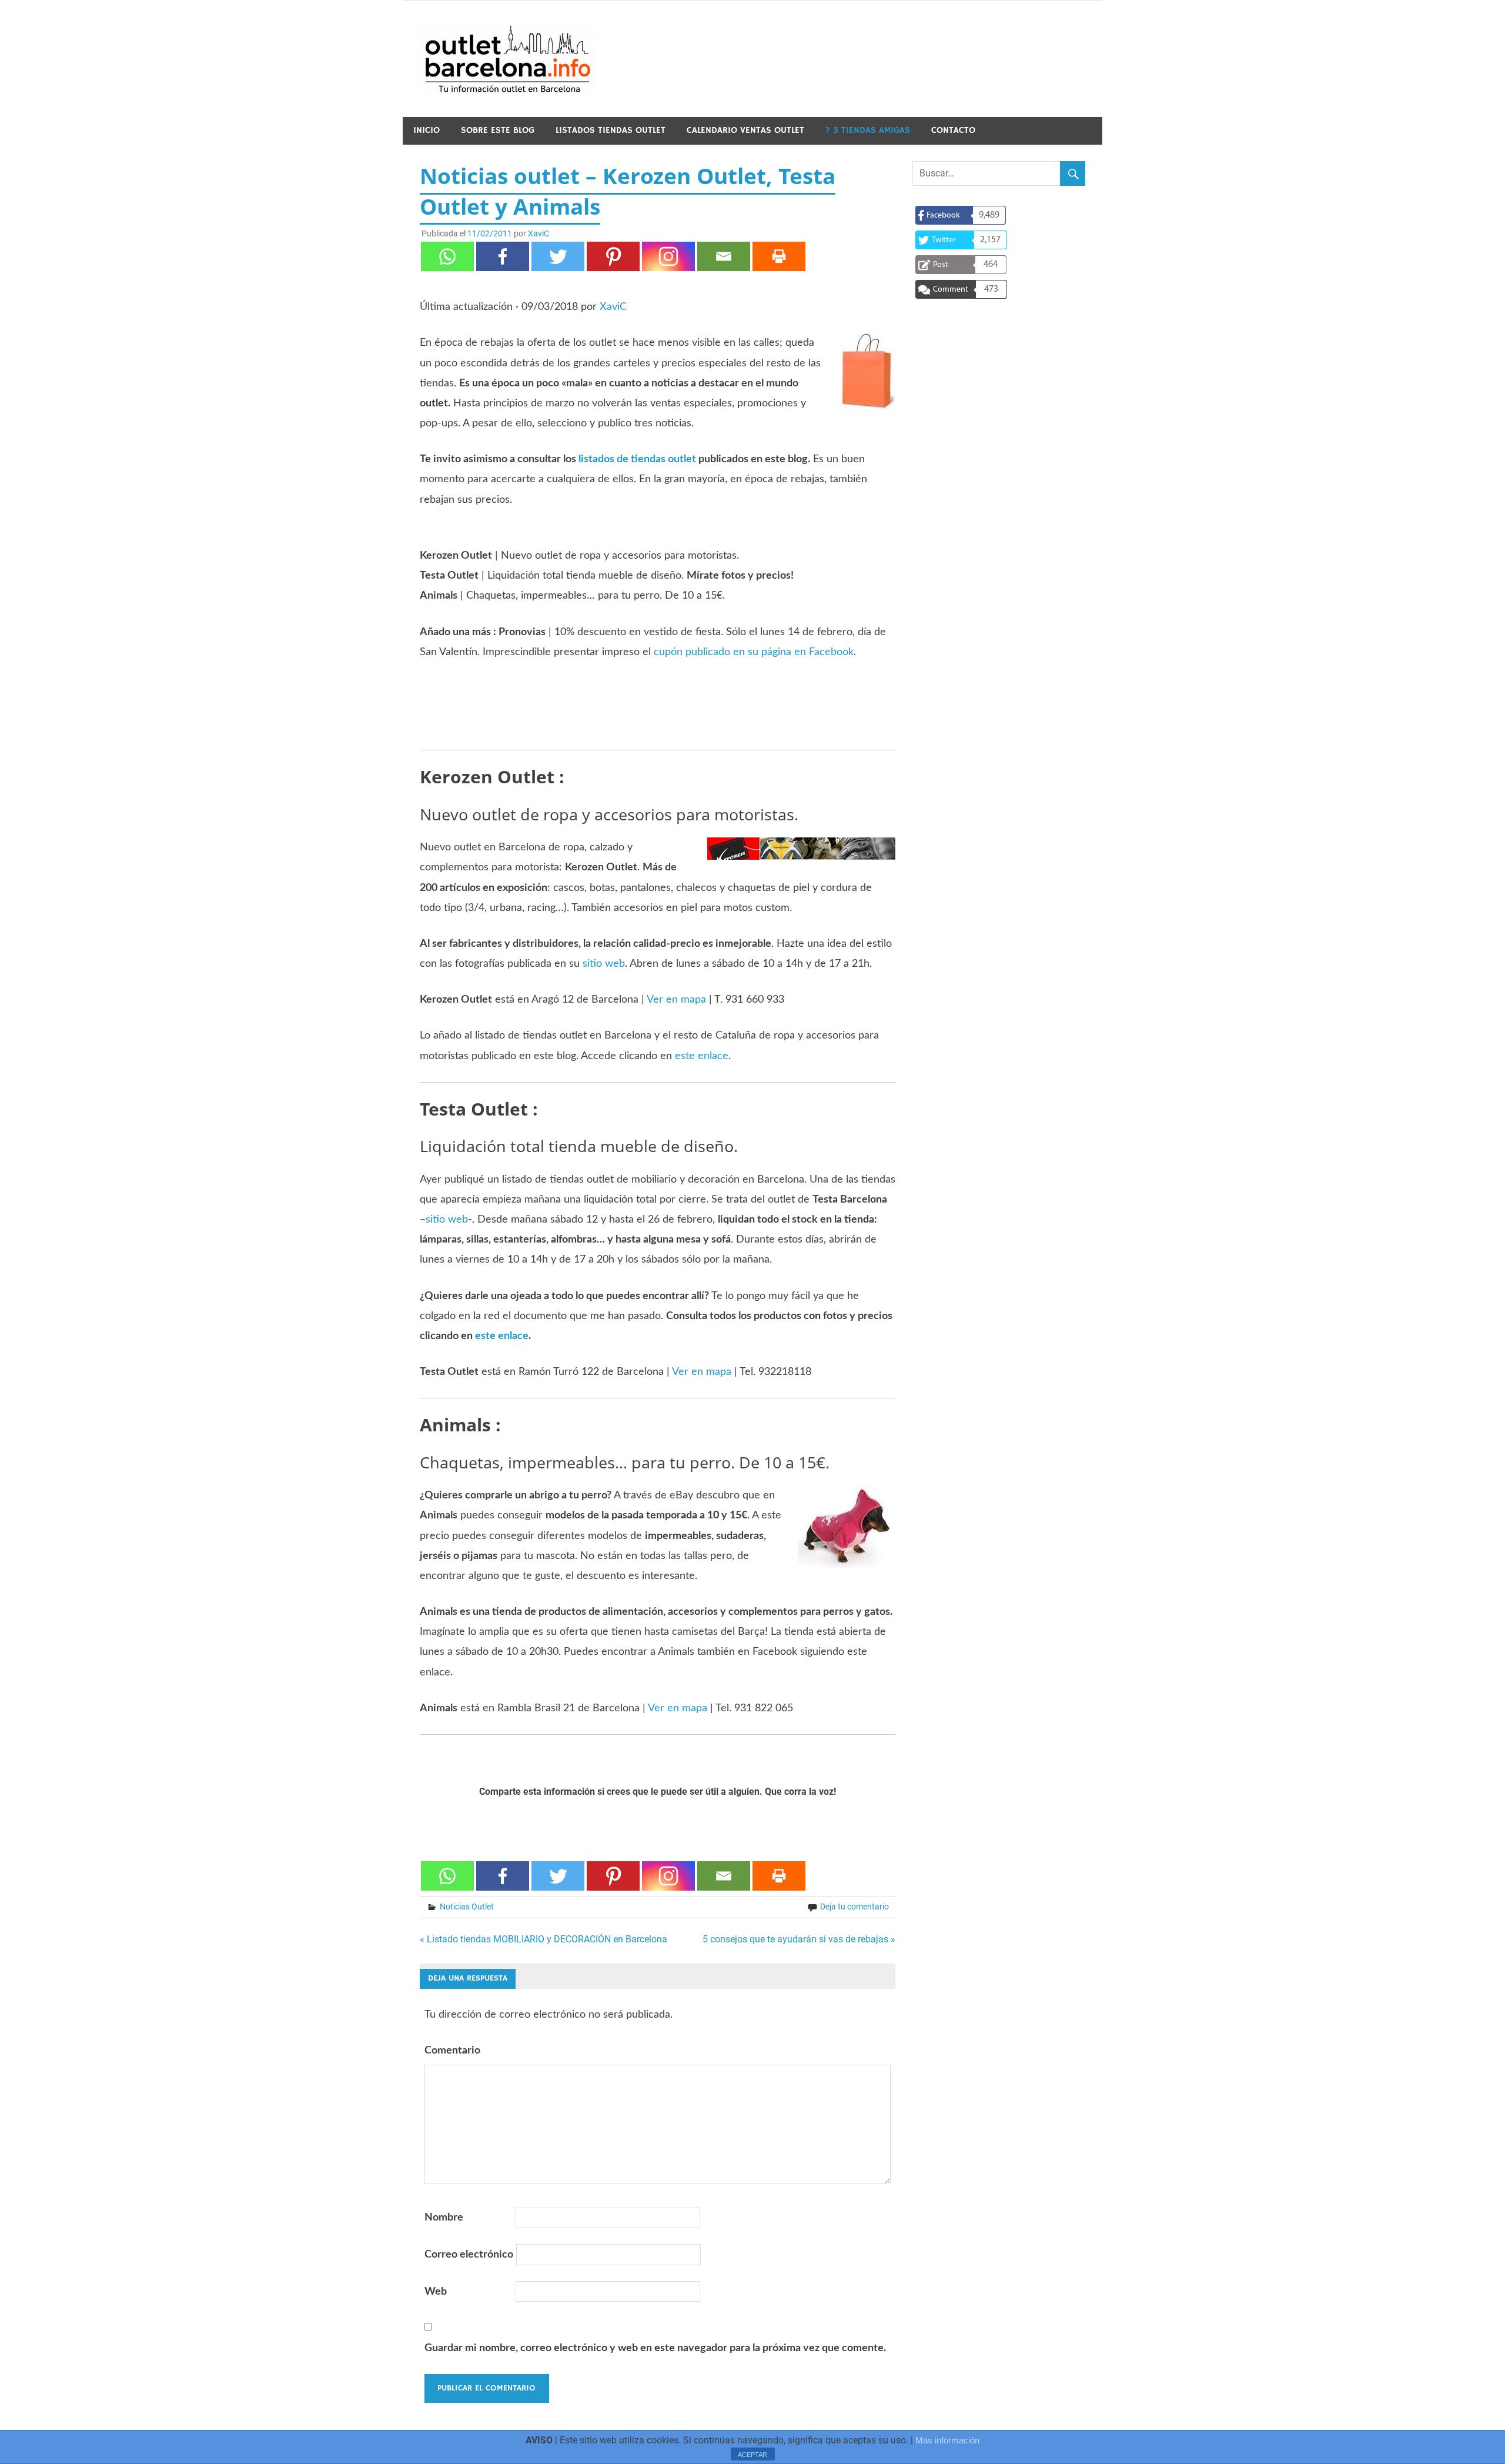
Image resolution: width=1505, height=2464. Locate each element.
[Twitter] (558, 256)
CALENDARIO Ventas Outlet (745, 130)
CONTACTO (953, 130)
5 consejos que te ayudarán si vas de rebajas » (799, 1939)
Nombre (444, 2218)
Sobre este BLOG (498, 130)
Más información (947, 2440)
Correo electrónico (469, 2255)
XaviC (539, 233)
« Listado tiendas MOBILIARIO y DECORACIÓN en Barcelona (544, 1939)
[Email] (724, 256)
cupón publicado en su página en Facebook (754, 652)
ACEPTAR (752, 2455)
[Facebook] (503, 256)
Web (436, 2292)
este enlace (702, 1056)
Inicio (427, 130)
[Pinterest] (613, 256)
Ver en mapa (676, 1000)
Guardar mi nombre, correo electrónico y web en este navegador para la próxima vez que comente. (655, 2348)
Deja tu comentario (854, 1907)
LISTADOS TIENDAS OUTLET (611, 130)
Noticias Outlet (467, 1907)
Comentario (452, 2051)
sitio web (604, 964)
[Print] (779, 256)
